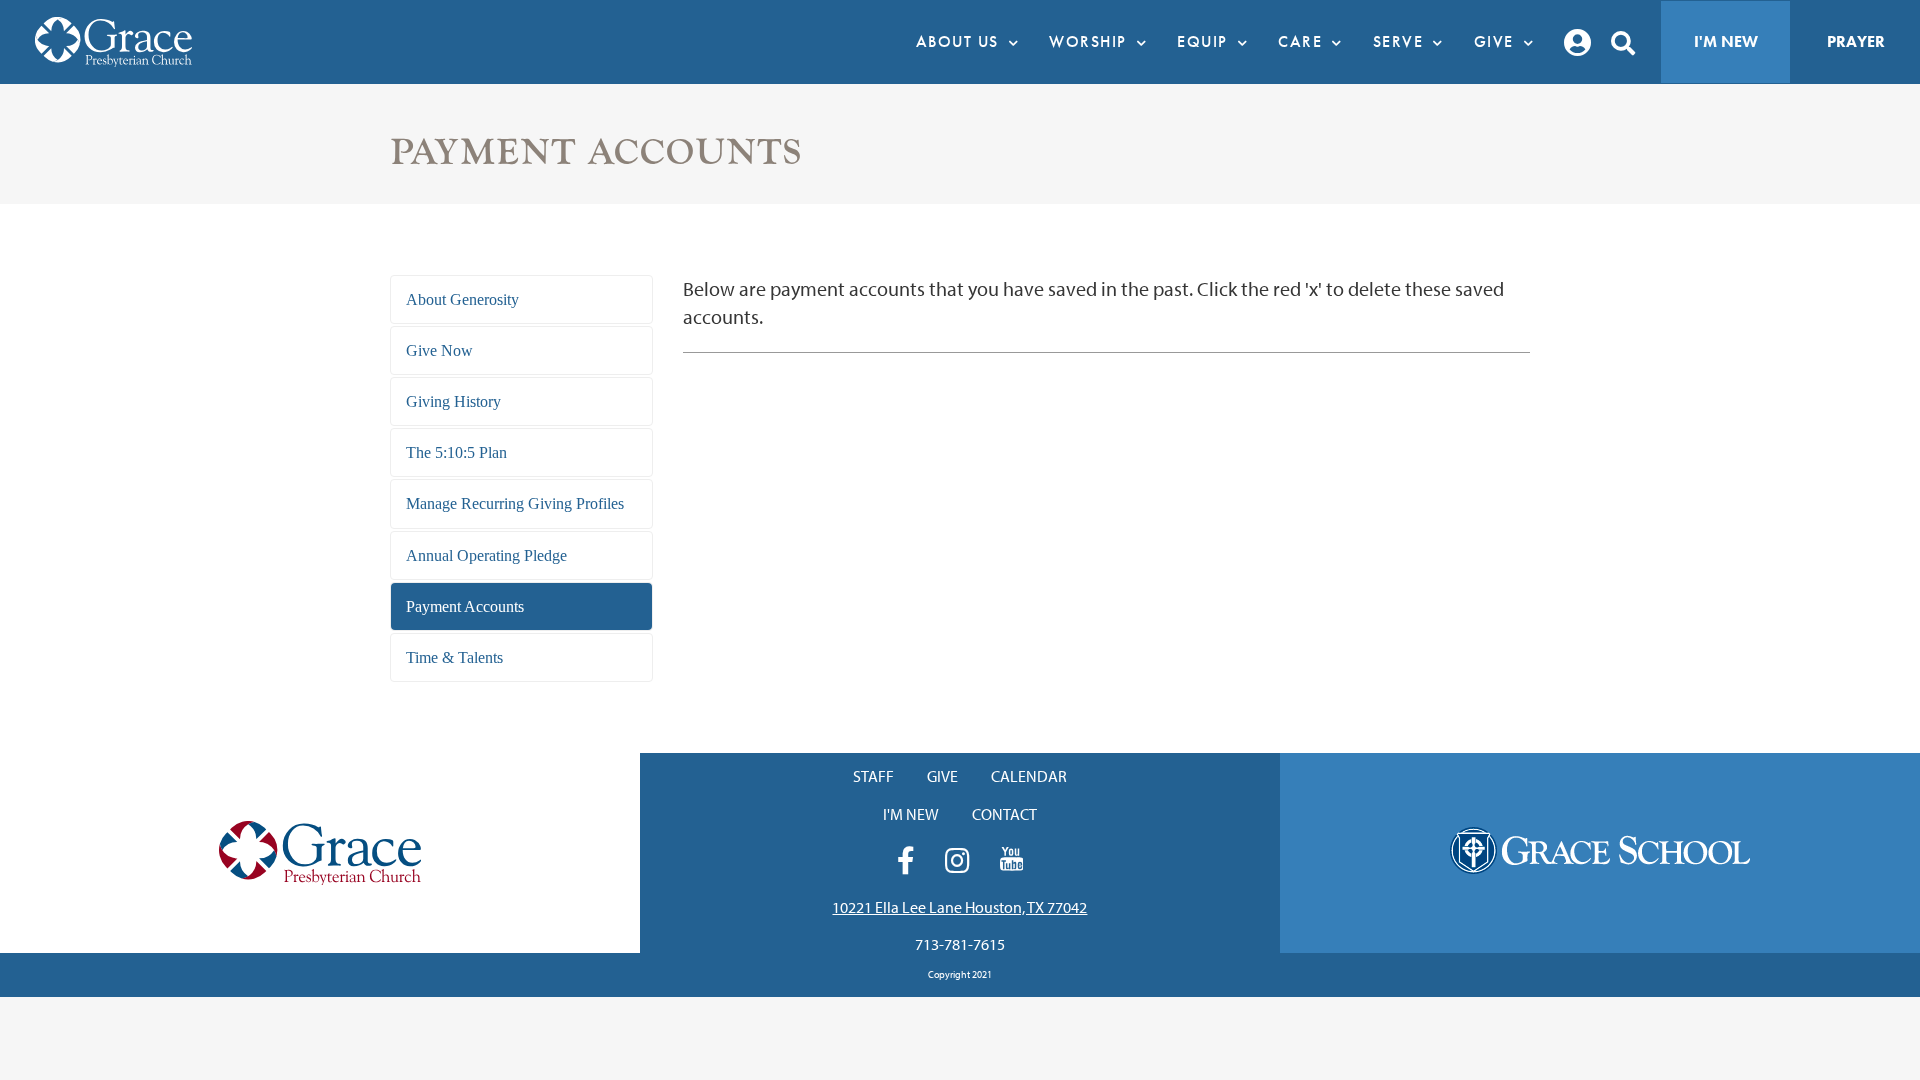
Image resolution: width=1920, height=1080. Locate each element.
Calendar (1029, 776)
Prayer (1856, 41)
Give (942, 776)
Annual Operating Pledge (486, 555)
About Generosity (462, 299)
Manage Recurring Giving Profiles (515, 503)
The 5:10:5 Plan (456, 452)
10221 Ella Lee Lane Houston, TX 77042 (959, 907)
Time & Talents (454, 657)
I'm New (1726, 41)
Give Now (439, 350)
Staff (873, 776)
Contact (1004, 814)
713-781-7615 (960, 944)
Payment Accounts (465, 606)
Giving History (453, 401)
